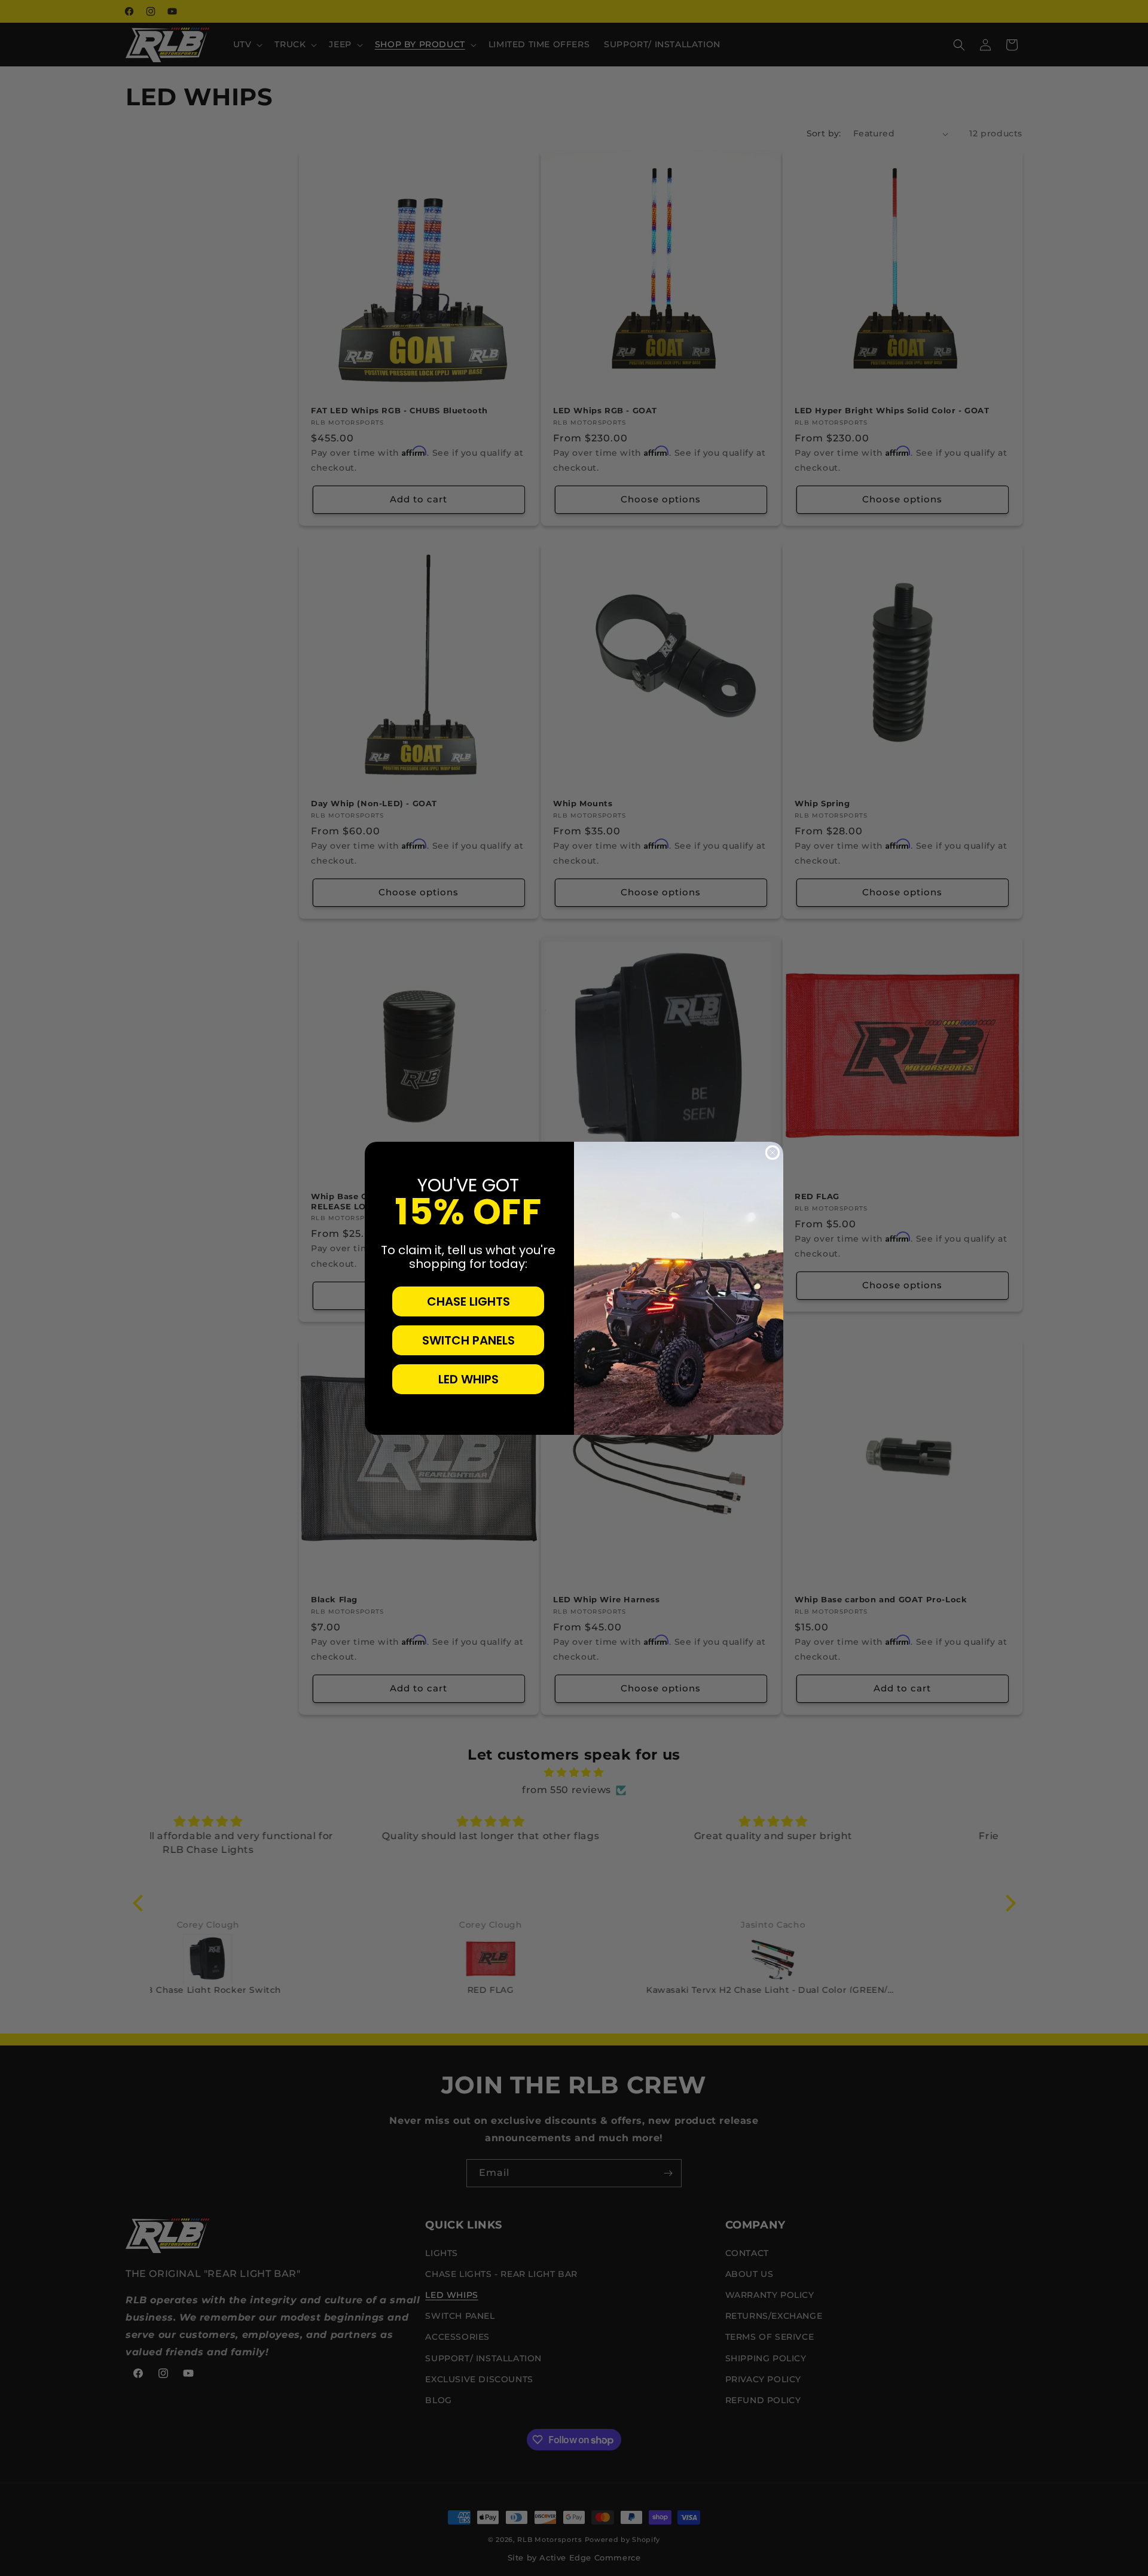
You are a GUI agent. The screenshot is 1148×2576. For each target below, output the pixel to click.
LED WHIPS (468, 1379)
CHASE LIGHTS (468, 1301)
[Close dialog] (773, 1153)
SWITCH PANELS (468, 1340)
